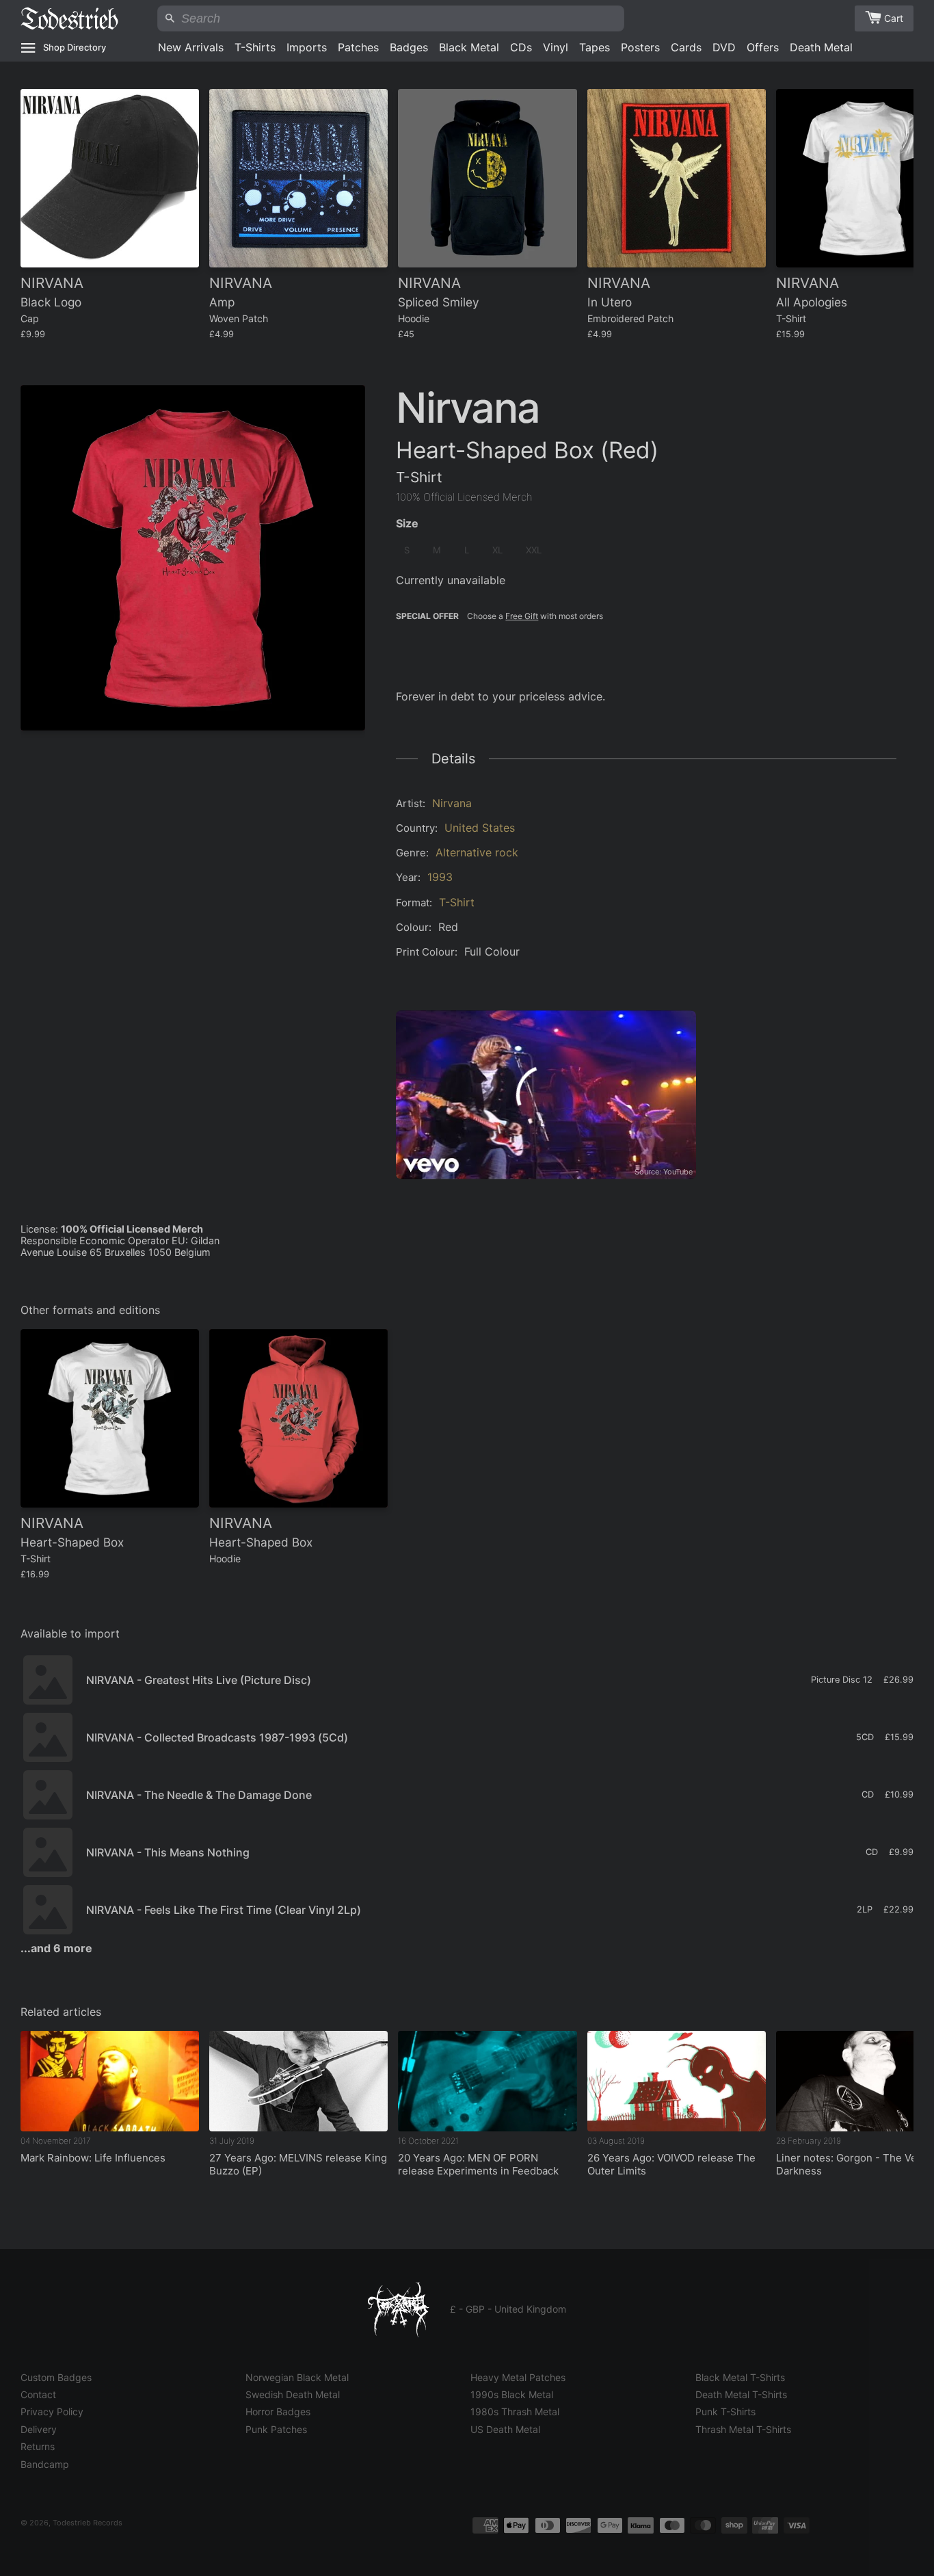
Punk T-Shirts (725, 2411)
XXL (534, 550)
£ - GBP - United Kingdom (508, 2309)
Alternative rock (477, 852)
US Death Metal (505, 2429)
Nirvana (452, 803)
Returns (38, 2446)
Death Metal (821, 47)
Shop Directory (75, 47)
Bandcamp (45, 2464)
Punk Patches (276, 2429)
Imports (307, 47)
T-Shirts (255, 47)
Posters (640, 47)
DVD (724, 47)
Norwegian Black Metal (297, 2377)
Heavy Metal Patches (518, 2377)
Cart (894, 18)
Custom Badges (56, 2377)
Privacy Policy (52, 2411)
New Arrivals (191, 47)
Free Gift (522, 616)
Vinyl (556, 47)
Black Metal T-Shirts (740, 2377)
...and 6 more (56, 1948)
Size (407, 523)
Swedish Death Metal (293, 2394)
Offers (763, 47)
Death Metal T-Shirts (741, 2394)
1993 (440, 877)
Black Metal (469, 47)
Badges (409, 47)
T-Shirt (457, 902)
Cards (686, 47)
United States (480, 828)
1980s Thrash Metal (515, 2411)
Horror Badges (278, 2411)
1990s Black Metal (512, 2394)
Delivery (39, 2429)
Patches (358, 47)
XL (497, 550)
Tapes (595, 47)
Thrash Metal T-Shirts (743, 2429)
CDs (521, 47)
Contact (38, 2394)
